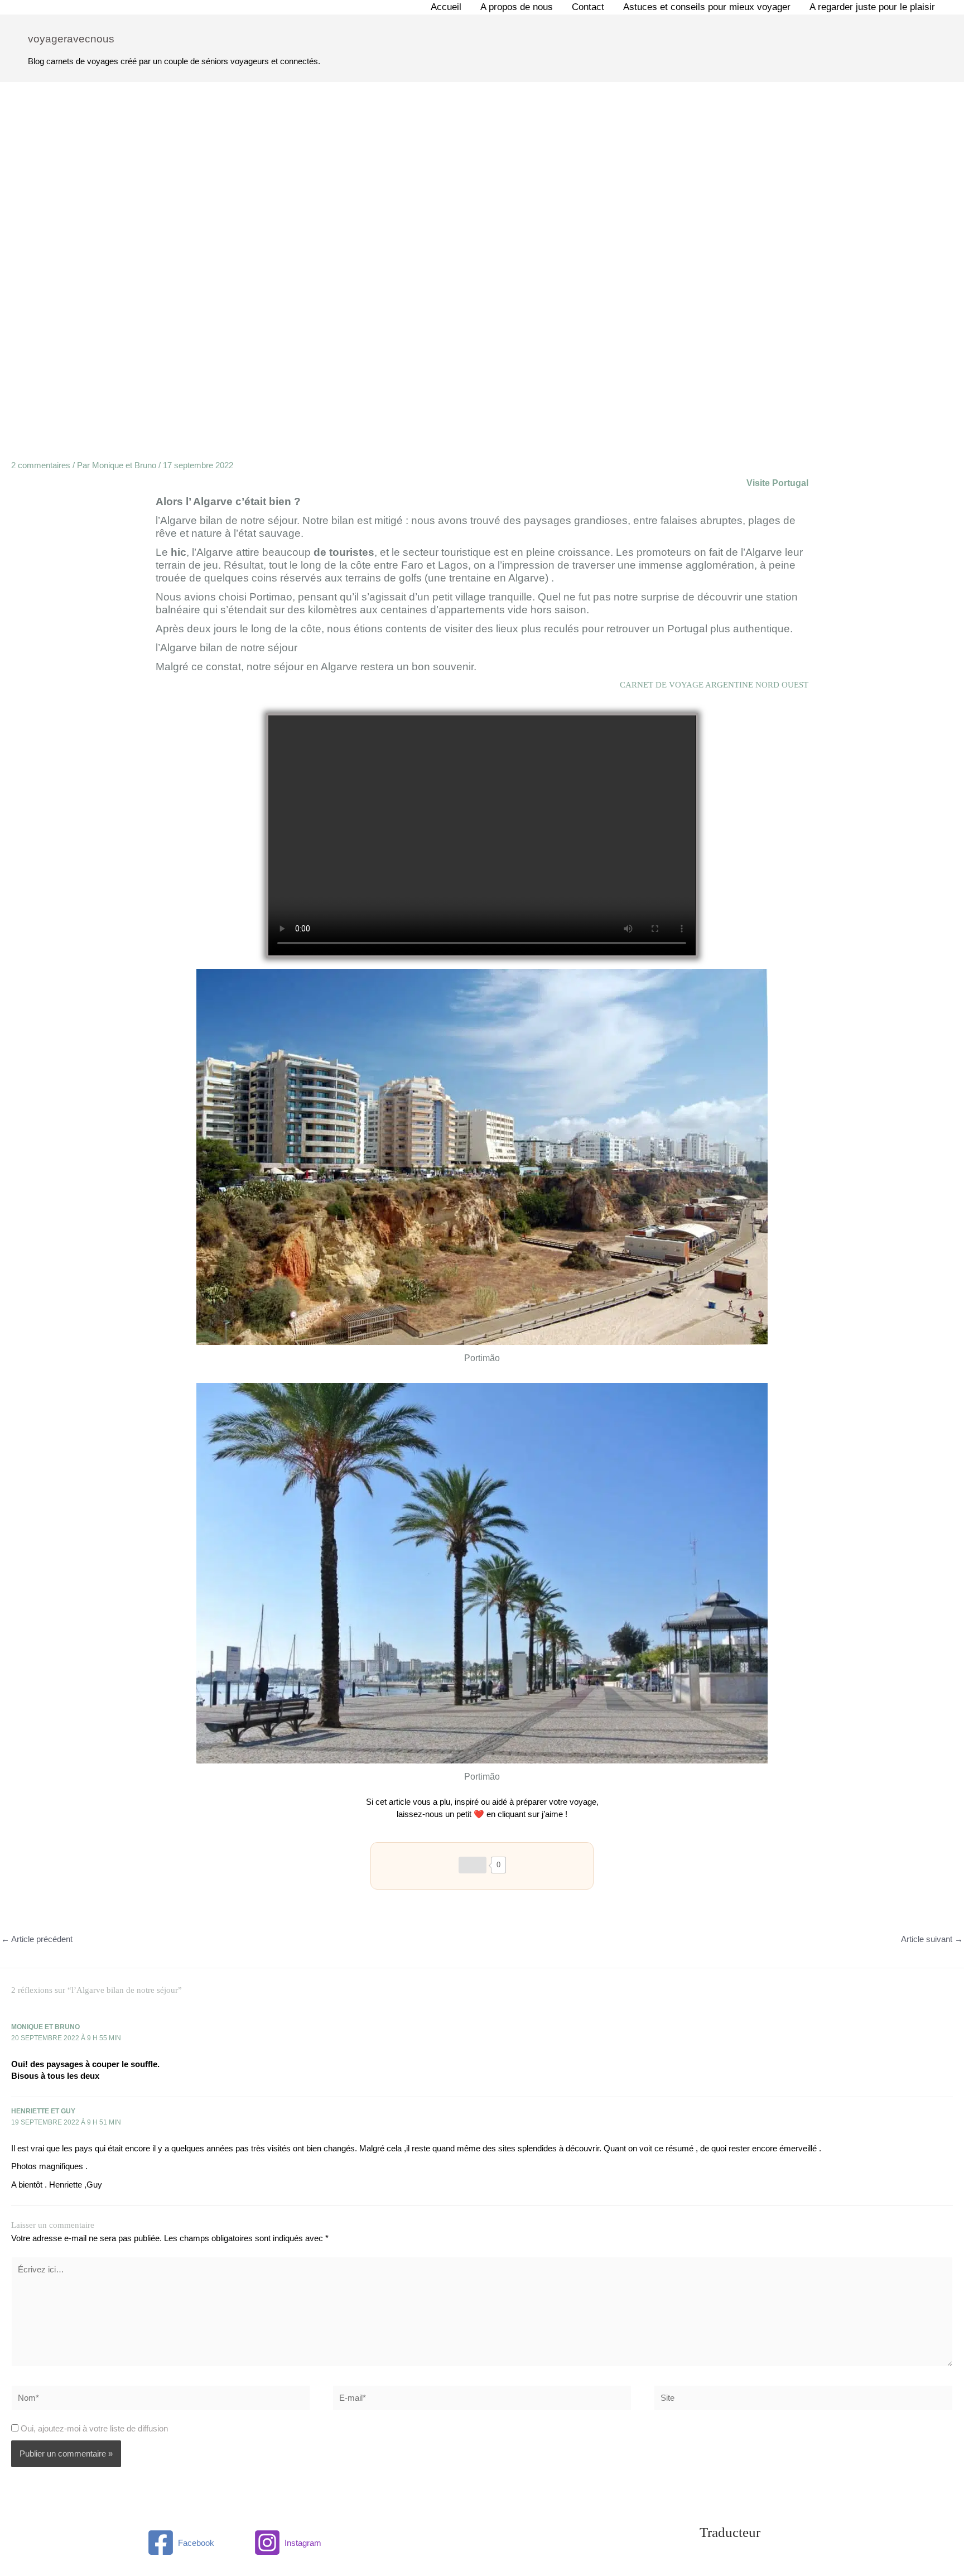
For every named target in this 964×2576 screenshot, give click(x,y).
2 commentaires (41, 465)
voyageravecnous (71, 39)
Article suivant (932, 1939)
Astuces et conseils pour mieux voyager (707, 7)
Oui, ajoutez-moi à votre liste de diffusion (93, 2428)
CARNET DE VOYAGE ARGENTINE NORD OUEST (714, 685)
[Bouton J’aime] (473, 1865)
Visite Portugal (777, 483)
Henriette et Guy (43, 2111)
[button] (482, 835)
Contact (588, 7)
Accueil (446, 7)
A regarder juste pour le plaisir (872, 7)
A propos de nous (517, 7)
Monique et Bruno (45, 2027)
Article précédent (37, 1939)
